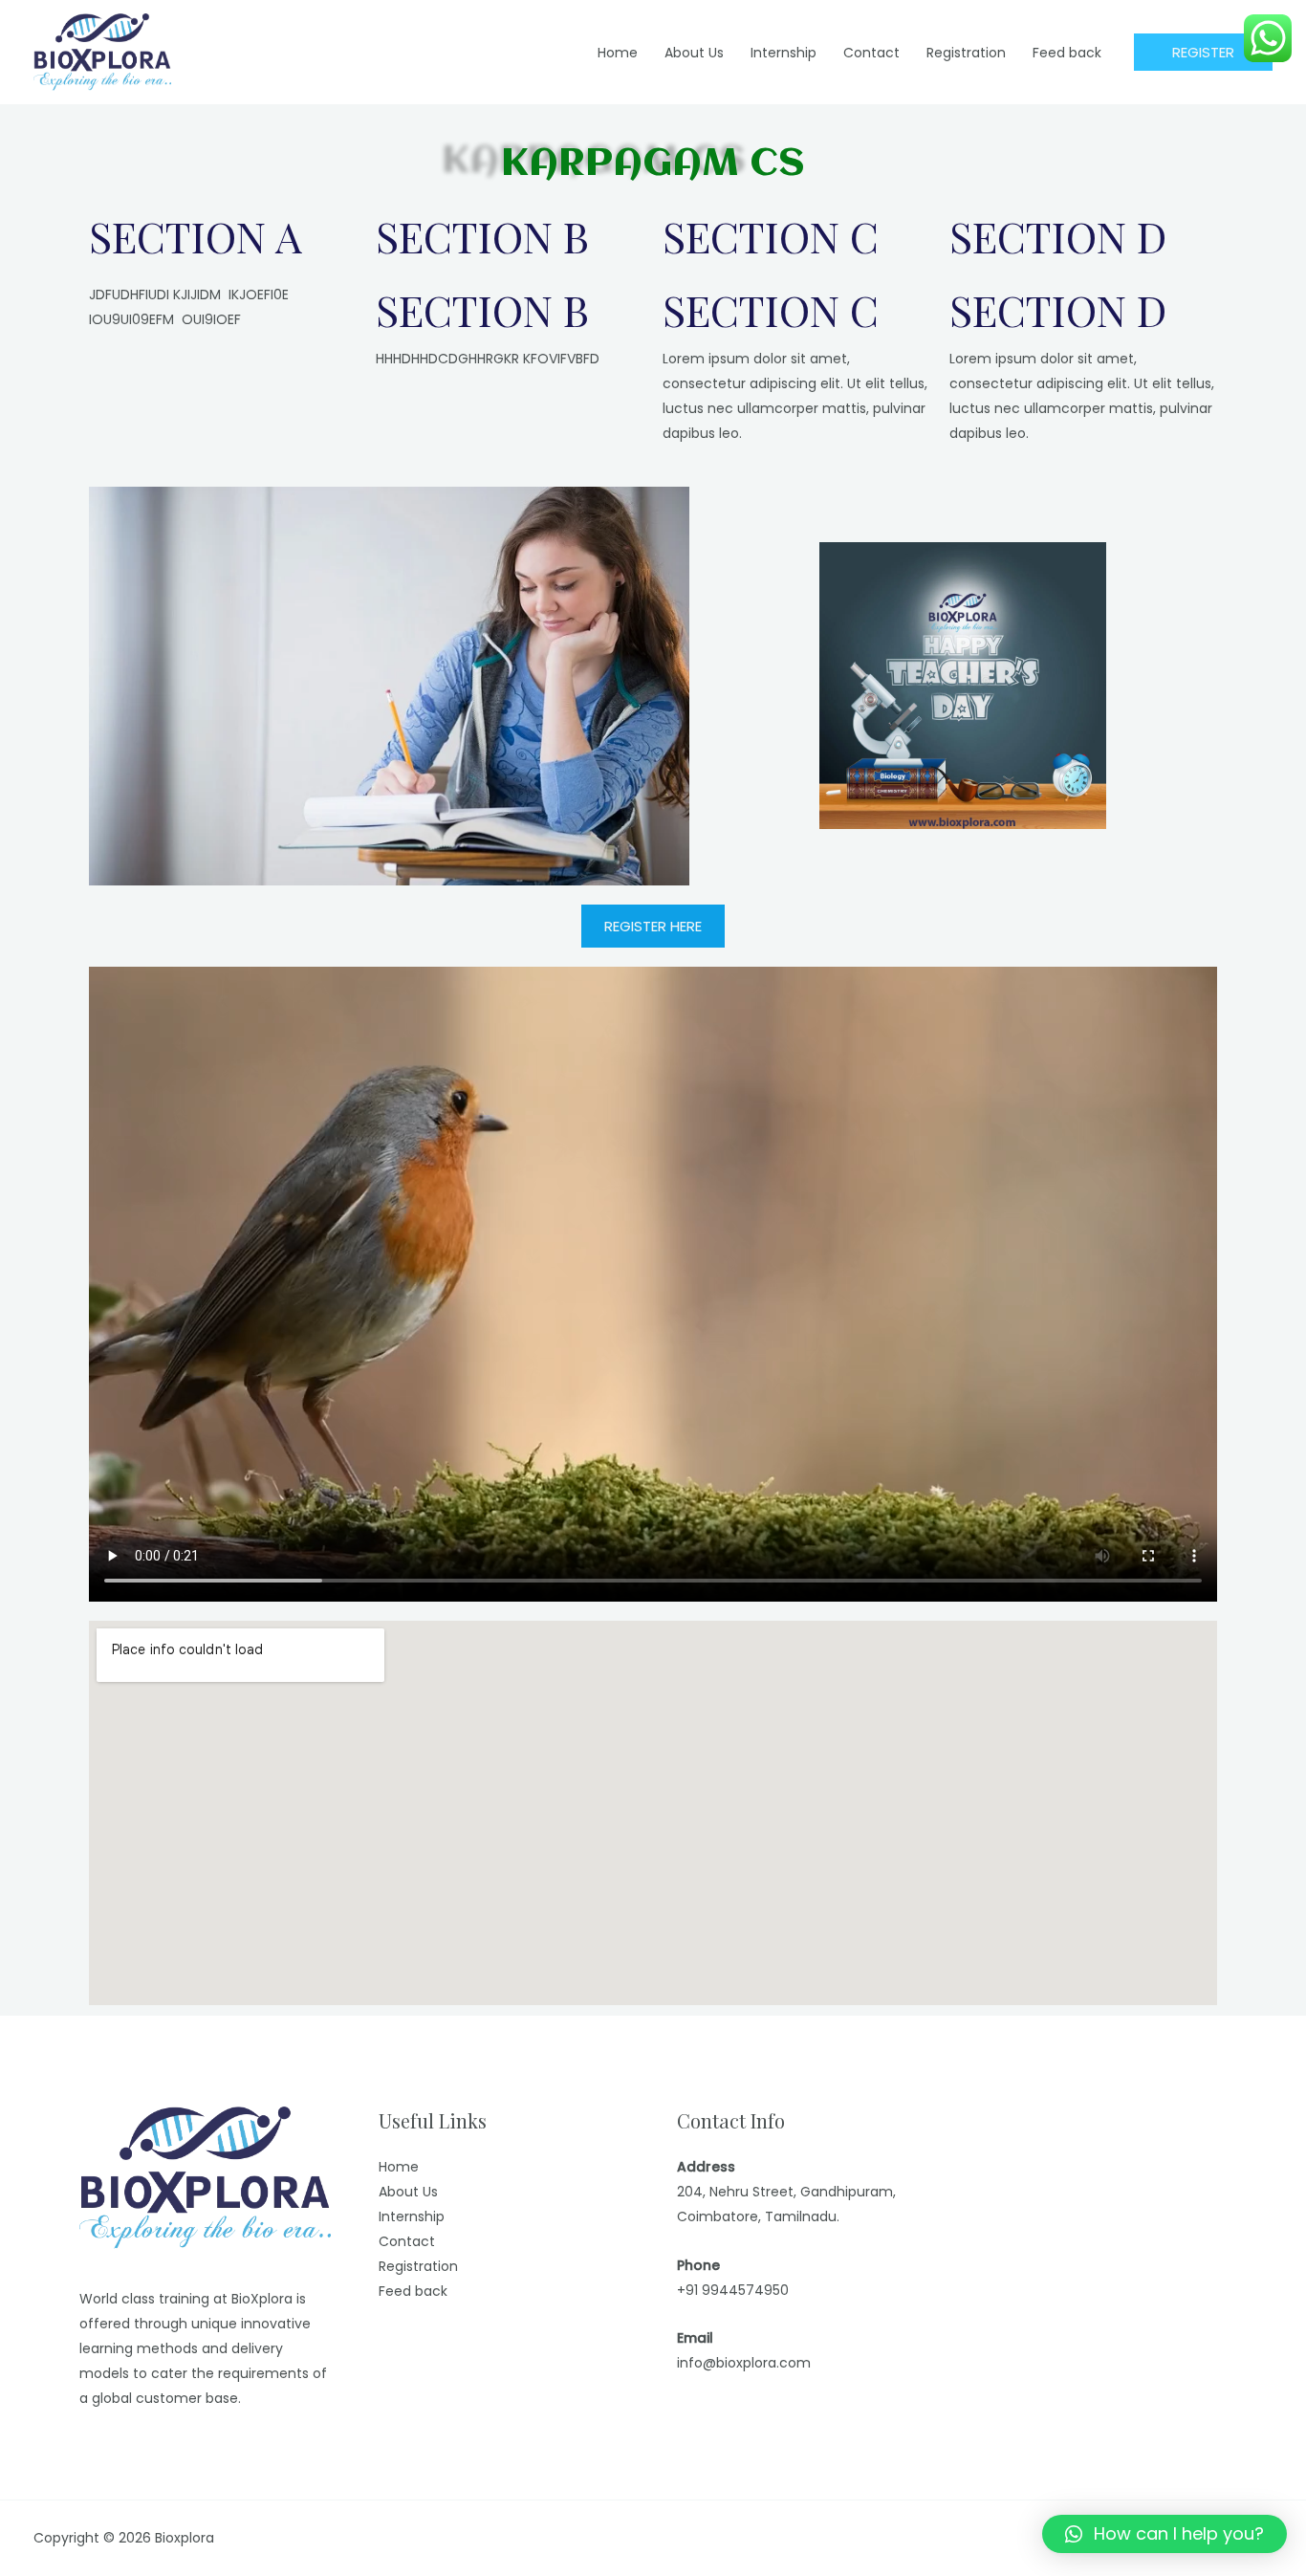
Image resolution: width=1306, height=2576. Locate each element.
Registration (418, 2266)
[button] (1165, 2534)
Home (399, 2167)
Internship (412, 2216)
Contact (407, 2241)
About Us (408, 2192)
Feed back (413, 2291)
